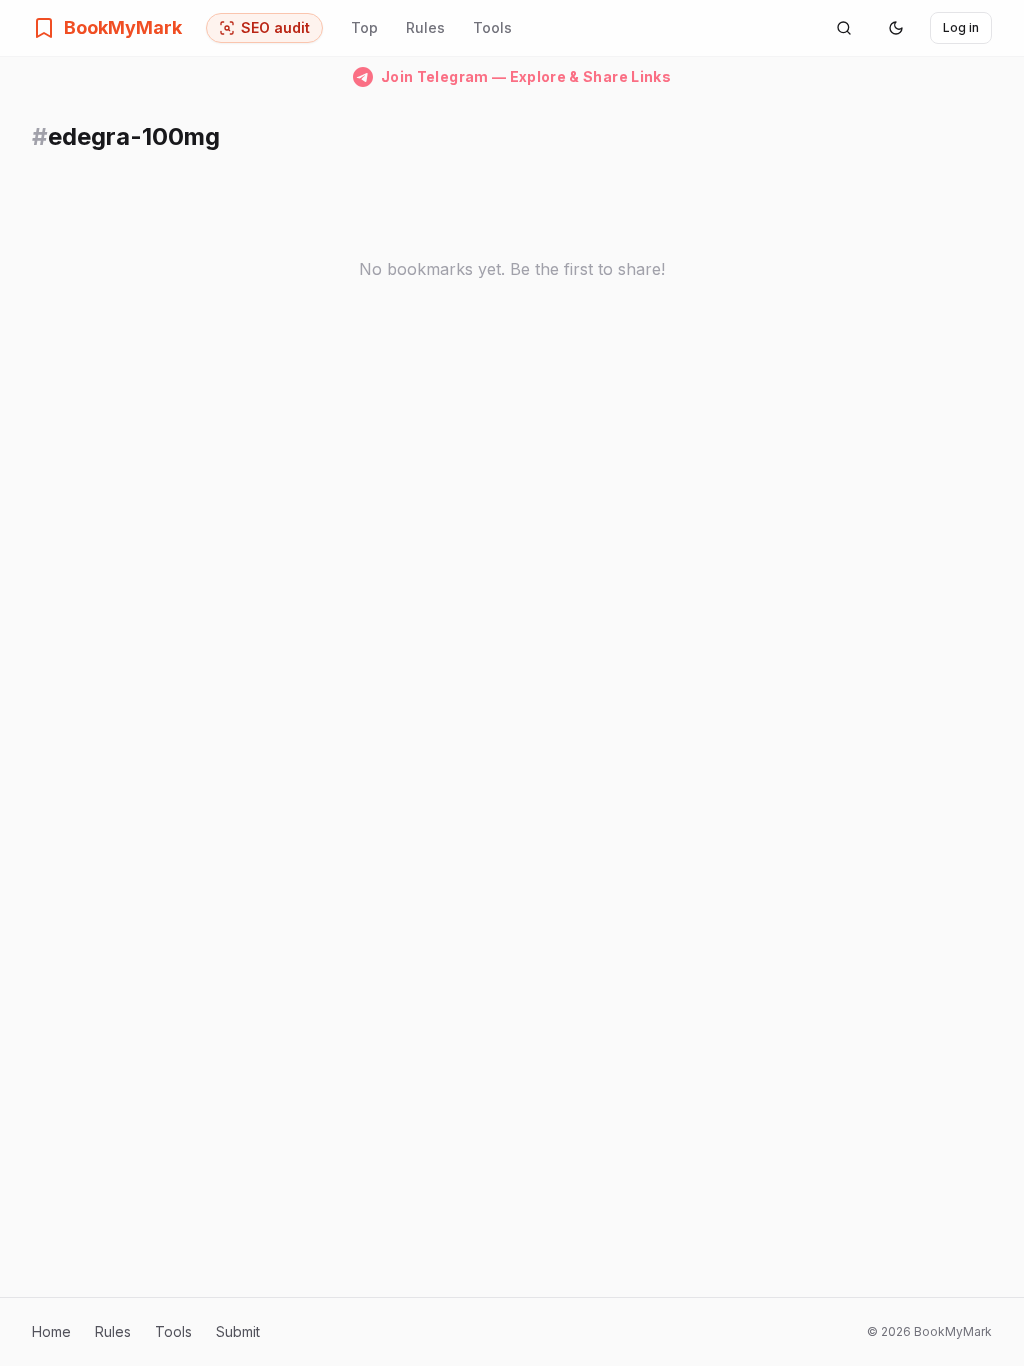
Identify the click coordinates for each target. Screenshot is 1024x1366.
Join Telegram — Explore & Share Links (526, 76)
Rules (425, 27)
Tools (492, 27)
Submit (238, 1331)
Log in (961, 27)
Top (364, 27)
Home (51, 1331)
